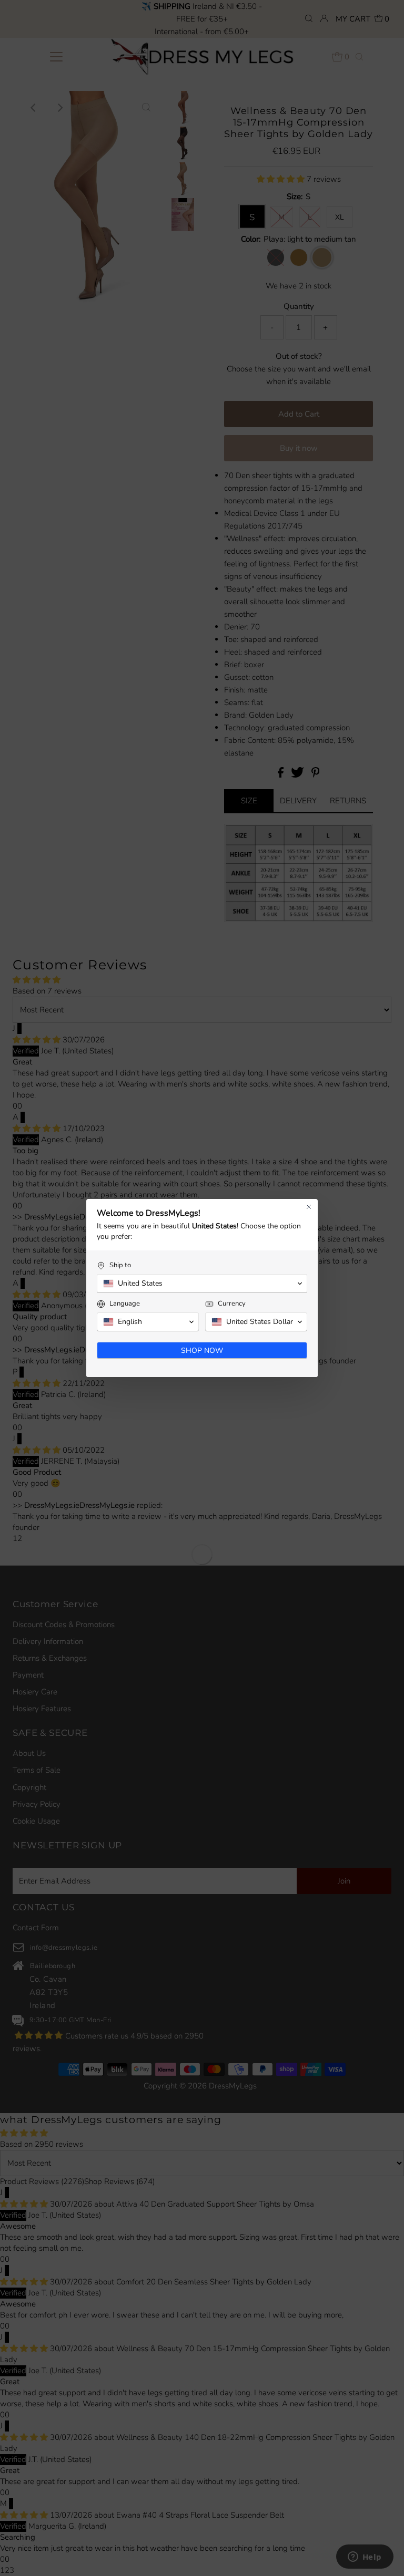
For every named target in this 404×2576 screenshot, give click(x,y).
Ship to (120, 1265)
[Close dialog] (309, 1207)
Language (125, 1304)
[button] (202, 1284)
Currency (232, 1304)
